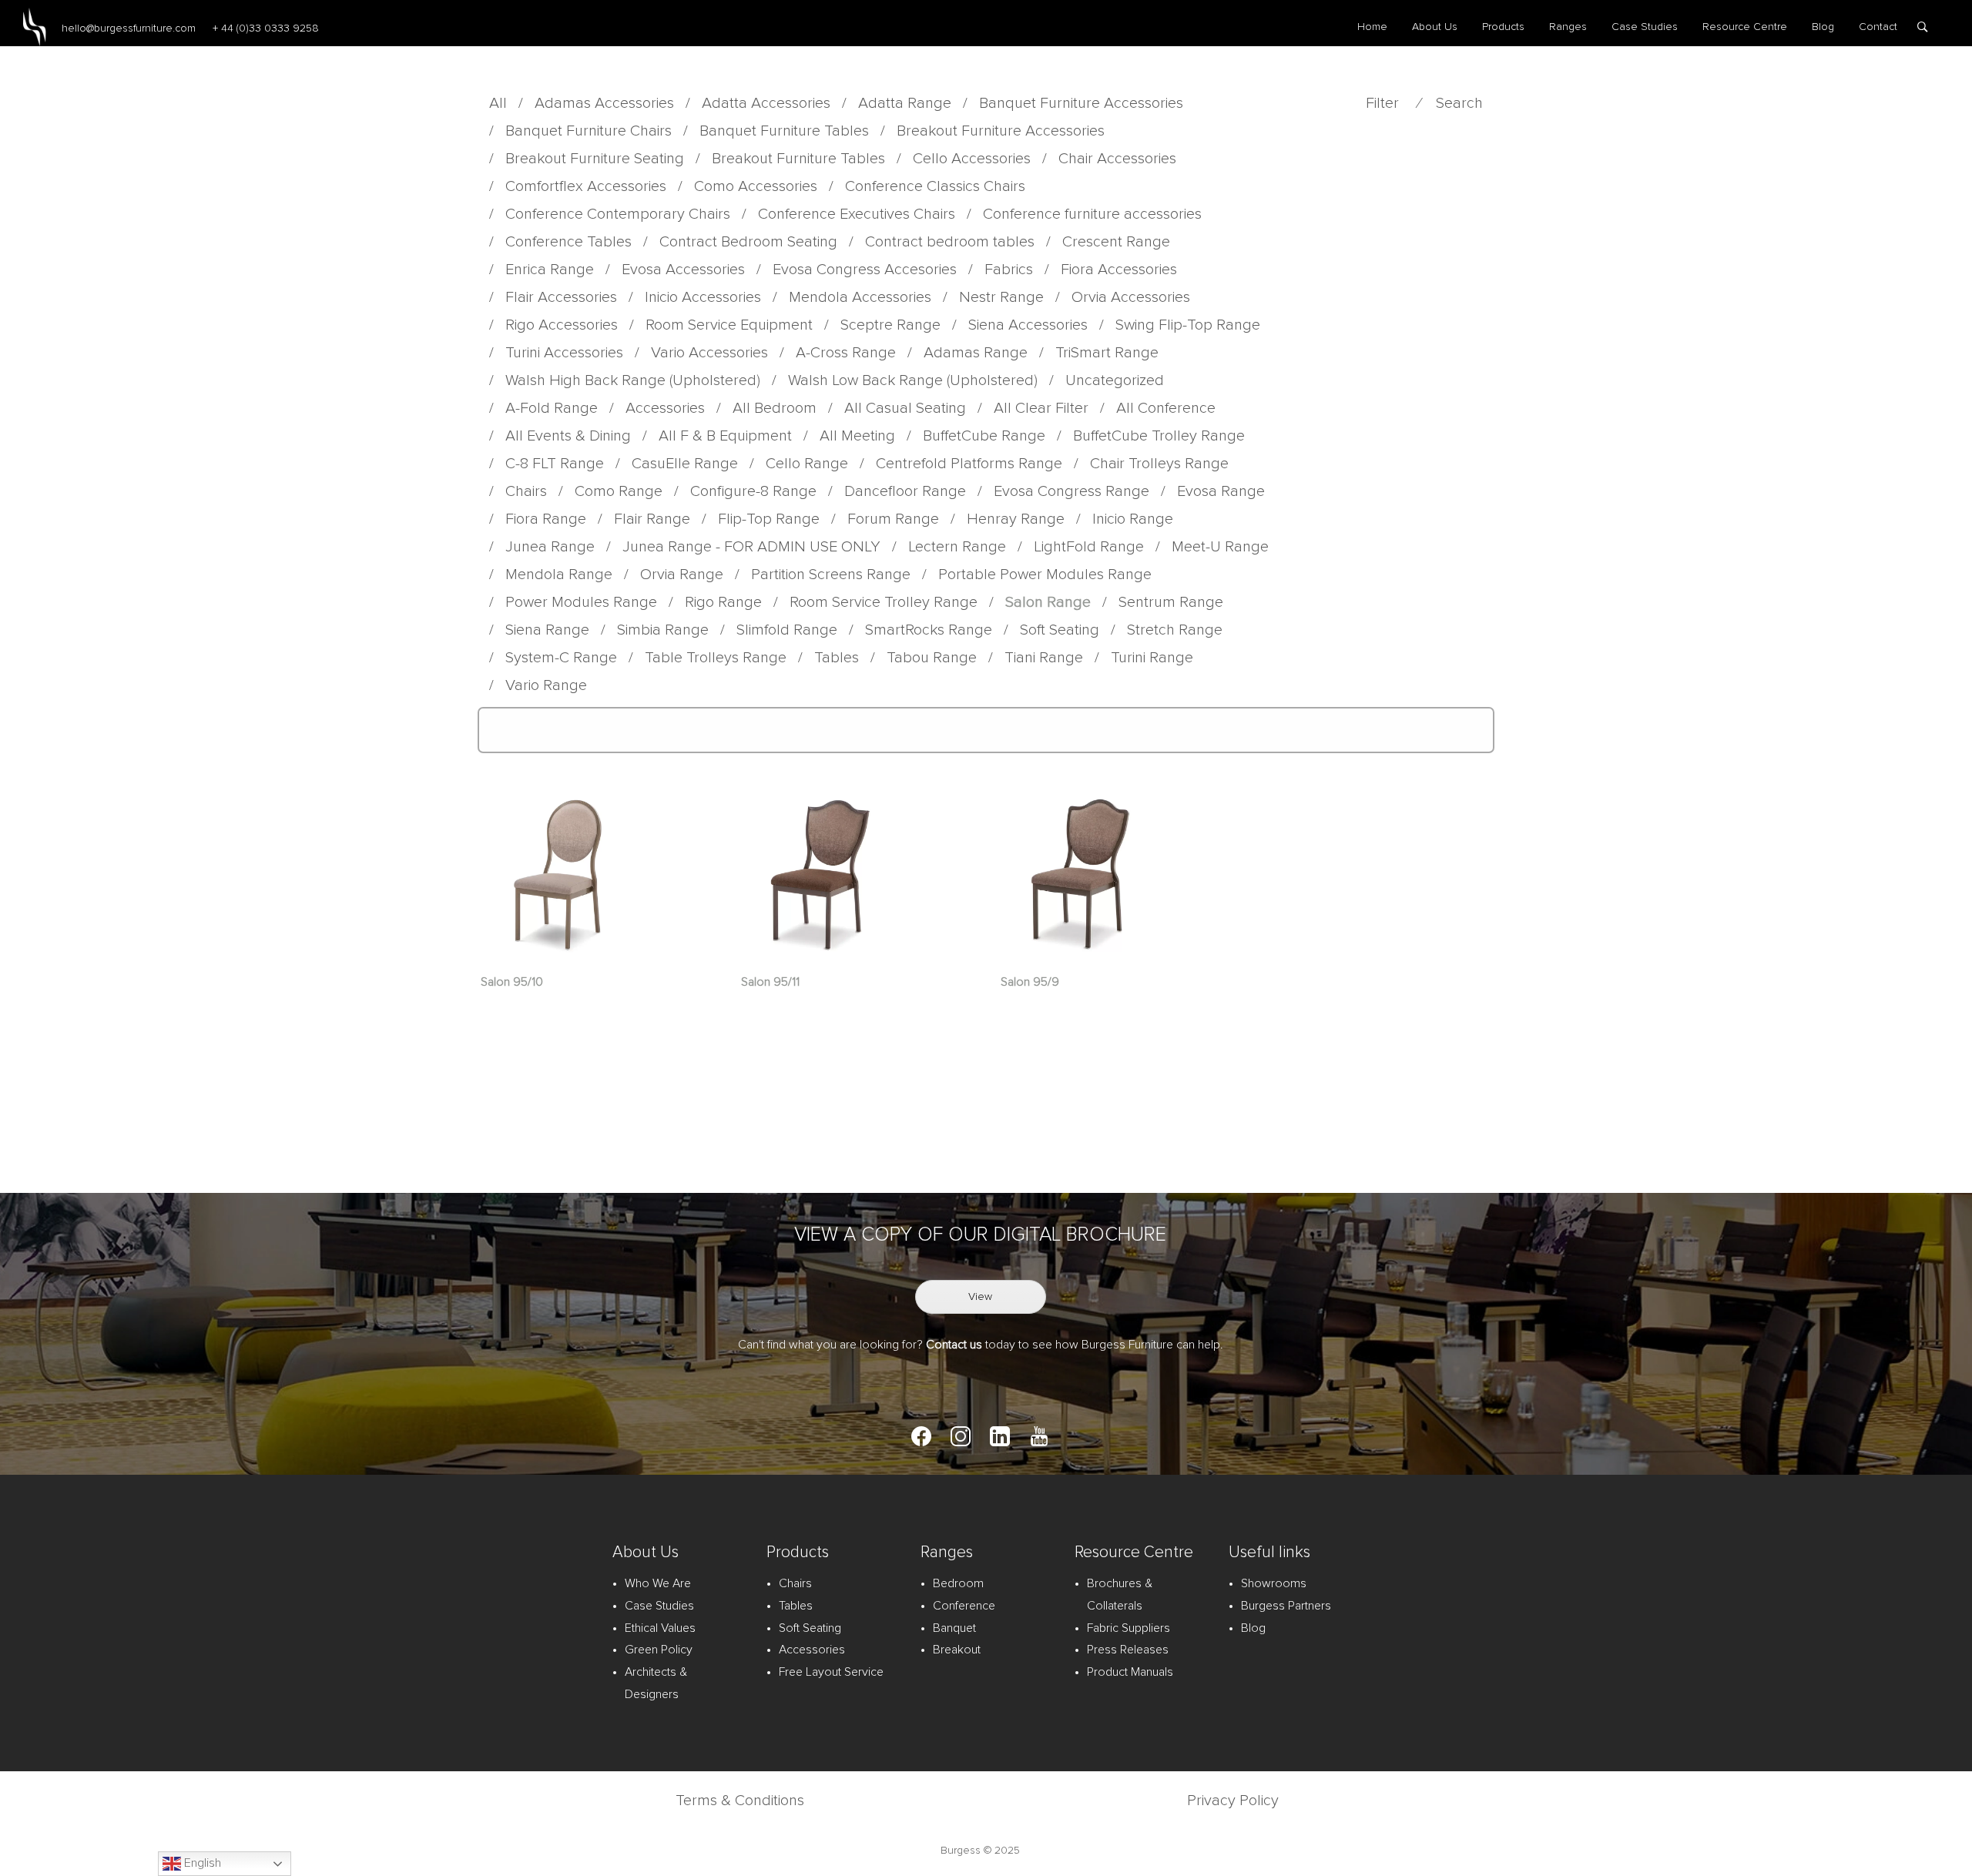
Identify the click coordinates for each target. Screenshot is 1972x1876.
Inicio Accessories (703, 297)
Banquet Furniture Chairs (589, 131)
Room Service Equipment (729, 325)
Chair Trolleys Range (1159, 464)
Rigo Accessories (562, 325)
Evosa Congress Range (1072, 491)
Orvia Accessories (1131, 297)
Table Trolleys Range (716, 658)
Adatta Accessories (766, 103)
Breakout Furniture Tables (798, 159)
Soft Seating (1060, 630)
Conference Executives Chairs (857, 214)
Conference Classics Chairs (935, 186)
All (498, 103)
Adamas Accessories (604, 103)
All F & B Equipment (725, 436)
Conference (964, 1606)
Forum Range (893, 519)
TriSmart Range (1107, 353)
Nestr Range (1001, 297)
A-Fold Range (552, 408)
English (201, 1863)
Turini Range (1152, 658)
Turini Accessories (564, 353)
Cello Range (807, 464)
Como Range (619, 491)
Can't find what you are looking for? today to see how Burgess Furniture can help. (981, 1345)
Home (1372, 27)
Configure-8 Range (753, 491)
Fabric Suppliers (1129, 1628)
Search (1459, 103)
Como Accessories (756, 186)
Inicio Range (1133, 519)
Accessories (665, 408)
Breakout (957, 1650)
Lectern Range (957, 547)
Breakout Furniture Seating (595, 159)
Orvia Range (682, 575)
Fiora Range (546, 519)
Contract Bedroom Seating (748, 242)
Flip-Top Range (769, 519)
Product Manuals (1130, 1672)
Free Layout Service (831, 1672)
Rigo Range (723, 602)
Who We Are (658, 1583)
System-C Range (561, 658)
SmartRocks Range (929, 630)
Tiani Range (1044, 658)
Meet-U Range (1220, 547)
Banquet (954, 1628)
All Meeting (857, 436)
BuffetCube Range (984, 436)
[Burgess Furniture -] (35, 27)
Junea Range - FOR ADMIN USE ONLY (751, 547)
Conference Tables (568, 242)
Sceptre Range (890, 325)
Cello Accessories (972, 159)
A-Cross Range (846, 353)
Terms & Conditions (740, 1801)
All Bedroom (775, 408)
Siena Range (547, 630)
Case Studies (1645, 27)
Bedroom (958, 1583)
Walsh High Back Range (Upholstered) (633, 380)
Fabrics (1009, 270)
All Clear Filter (1041, 408)
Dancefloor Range (905, 491)
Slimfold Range (787, 630)
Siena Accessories (1028, 325)
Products (1503, 27)
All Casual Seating (905, 408)
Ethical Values (660, 1628)
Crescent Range (1116, 242)
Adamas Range (976, 353)
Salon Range (1048, 602)
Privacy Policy (1233, 1801)
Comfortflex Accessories (586, 186)
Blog (1823, 27)
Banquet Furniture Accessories (1081, 103)
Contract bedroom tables (950, 242)
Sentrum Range (1171, 602)
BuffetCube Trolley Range (1159, 436)
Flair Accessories (561, 297)
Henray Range (1016, 519)
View (980, 1297)
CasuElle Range (685, 464)
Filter (1382, 103)
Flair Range (652, 519)
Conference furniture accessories (1092, 214)
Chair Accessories (1117, 159)
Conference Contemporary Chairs (618, 214)
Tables (837, 658)
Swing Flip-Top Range (1188, 325)
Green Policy (659, 1650)
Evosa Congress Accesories (865, 270)
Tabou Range (932, 658)
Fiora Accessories (1119, 270)
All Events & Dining (568, 436)
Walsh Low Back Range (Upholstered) (913, 380)
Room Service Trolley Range (884, 602)
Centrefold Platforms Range (969, 464)
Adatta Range (905, 103)
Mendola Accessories (860, 297)
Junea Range (550, 547)
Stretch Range (1175, 630)
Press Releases (1128, 1650)
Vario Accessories (709, 353)
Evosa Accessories (683, 270)
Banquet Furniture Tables (784, 131)
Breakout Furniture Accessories (1001, 131)
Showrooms (1274, 1583)
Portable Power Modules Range (1045, 575)
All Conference (1166, 408)
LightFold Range (1089, 547)
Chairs (526, 491)
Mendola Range (559, 575)
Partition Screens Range (831, 575)
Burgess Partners (1286, 1606)
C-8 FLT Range (555, 464)
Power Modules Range (581, 602)
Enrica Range (550, 270)
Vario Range (546, 685)
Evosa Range (1221, 491)
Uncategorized (1115, 380)
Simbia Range (663, 630)
